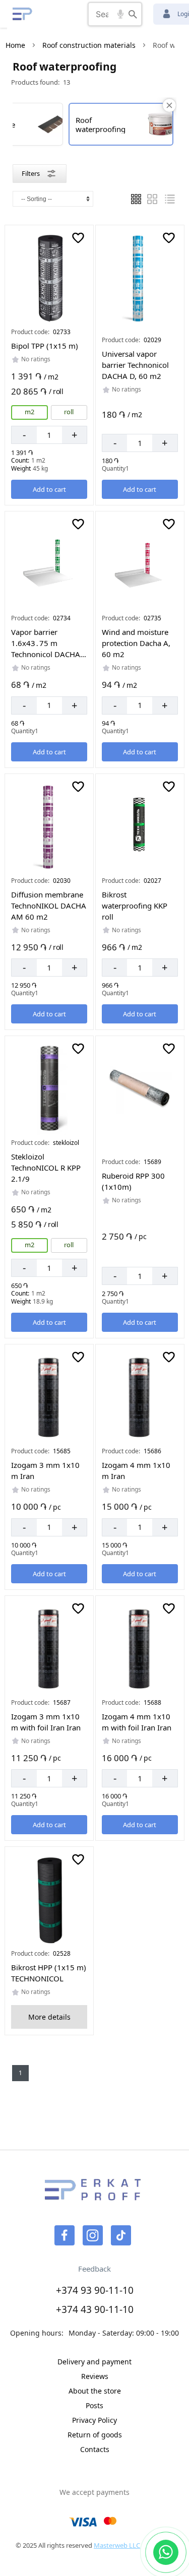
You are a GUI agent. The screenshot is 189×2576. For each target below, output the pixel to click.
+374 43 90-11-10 (95, 2309)
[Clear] (169, 105)
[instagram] (93, 2235)
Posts (94, 2405)
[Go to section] (49, 278)
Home (15, 45)
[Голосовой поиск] (120, 14)
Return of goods (95, 2435)
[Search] (133, 14)
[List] (136, 199)
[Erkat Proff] (23, 14)
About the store (95, 2391)
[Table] (152, 199)
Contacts (95, 2449)
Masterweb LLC (117, 2545)
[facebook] (65, 2235)
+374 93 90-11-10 (95, 2290)
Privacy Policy (94, 2420)
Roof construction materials (89, 45)
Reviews (95, 2376)
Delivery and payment (94, 2362)
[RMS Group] (93, 2196)
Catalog (53, 14)
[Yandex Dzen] (121, 2235)
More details (49, 2017)
